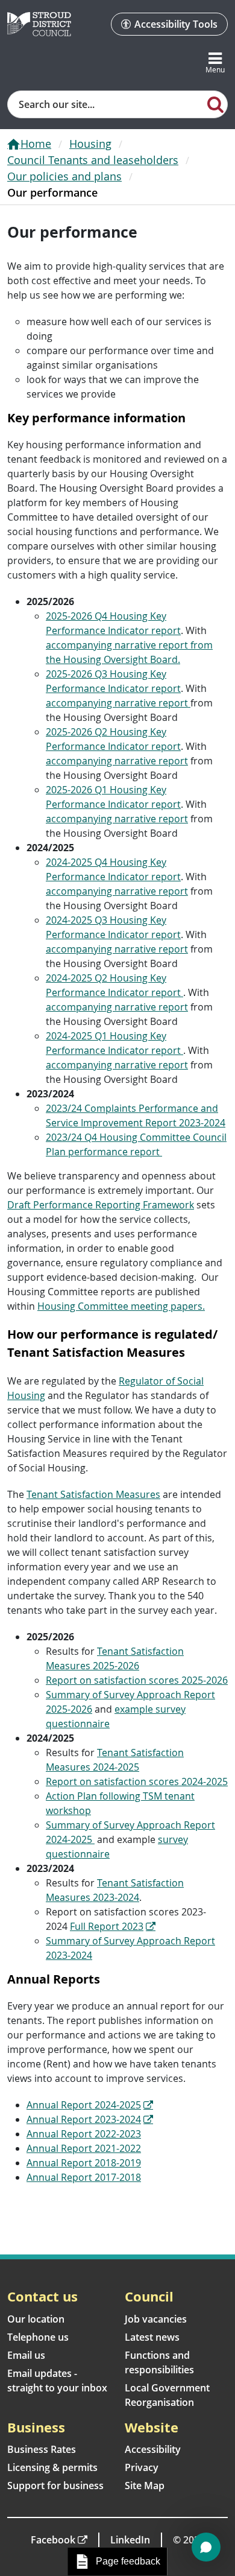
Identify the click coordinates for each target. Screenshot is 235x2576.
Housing (90, 144)
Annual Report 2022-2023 (84, 2134)
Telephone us (38, 2337)
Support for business (55, 2486)
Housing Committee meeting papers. (121, 1306)
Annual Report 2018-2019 (84, 2163)
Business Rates (42, 2449)
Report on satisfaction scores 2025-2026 (137, 1680)
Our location (36, 2319)
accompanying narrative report (118, 703)
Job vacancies (156, 2319)
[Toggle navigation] (215, 63)
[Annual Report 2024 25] (147, 2105)
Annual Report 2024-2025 (84, 2105)
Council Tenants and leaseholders (93, 160)
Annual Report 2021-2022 (84, 2148)
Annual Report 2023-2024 (84, 2119)
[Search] (216, 104)
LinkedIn (130, 2540)
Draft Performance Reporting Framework (101, 1205)
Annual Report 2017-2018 (84, 2177)
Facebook (53, 2540)
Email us (26, 2355)
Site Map (145, 2486)
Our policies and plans (64, 176)
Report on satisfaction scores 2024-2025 (137, 1781)
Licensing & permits (52, 2467)
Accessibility (153, 2449)
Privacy (142, 2467)
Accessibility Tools (176, 24)
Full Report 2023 (107, 1926)
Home (36, 144)
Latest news (152, 2337)
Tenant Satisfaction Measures (93, 1494)
